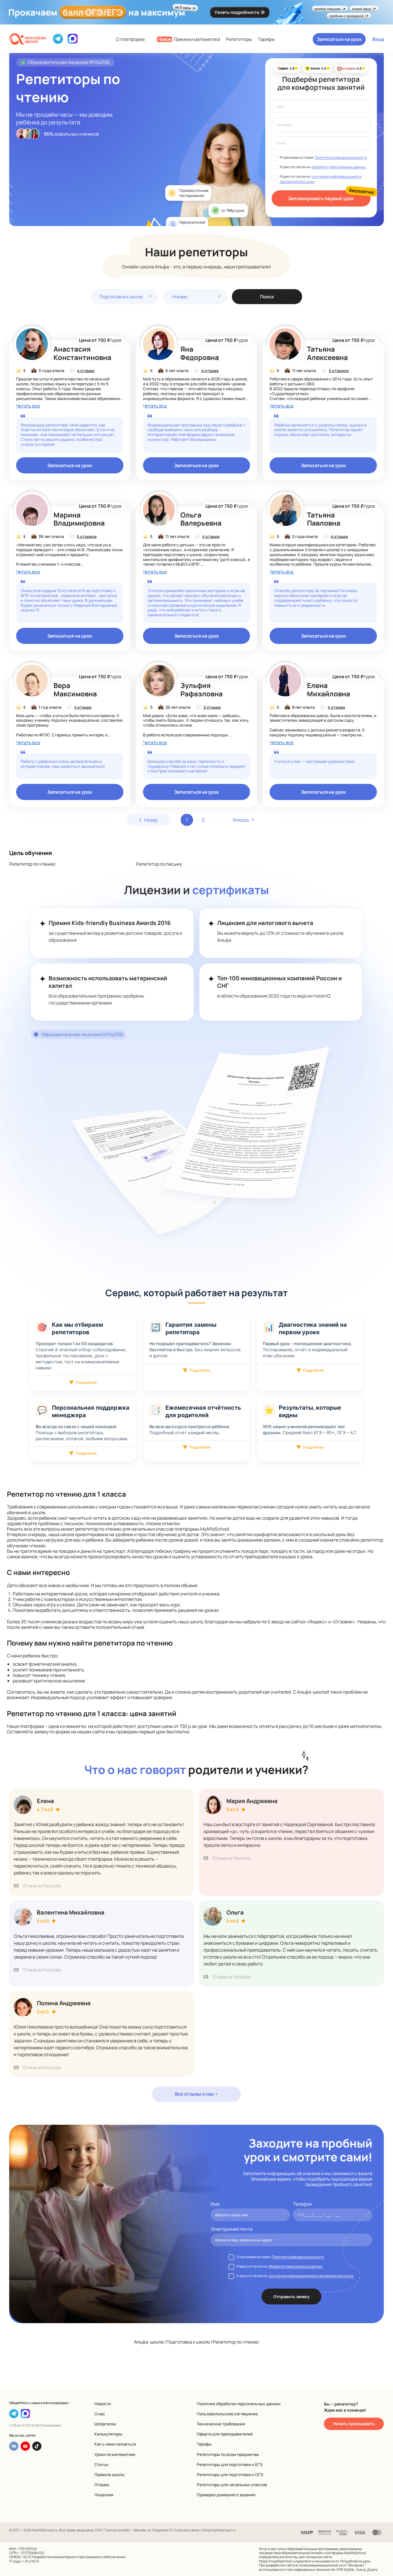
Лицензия (104, 2495)
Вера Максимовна (75, 689)
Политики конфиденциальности (341, 157)
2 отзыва (212, 707)
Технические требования (221, 2424)
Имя (215, 2204)
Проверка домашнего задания (226, 2495)
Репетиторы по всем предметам (228, 2454)
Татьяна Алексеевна (327, 353)
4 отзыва (86, 370)
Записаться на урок (339, 39)
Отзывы (102, 2485)
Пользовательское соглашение (227, 2414)
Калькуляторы (108, 2434)
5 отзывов (339, 370)
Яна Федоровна (200, 353)
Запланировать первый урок (321, 198)
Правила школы (109, 2474)
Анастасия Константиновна (82, 353)
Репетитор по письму (159, 864)
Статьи (101, 2464)
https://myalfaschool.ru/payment (285, 2561)
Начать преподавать (354, 2424)
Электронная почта (232, 2229)
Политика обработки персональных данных (239, 2404)
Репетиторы (239, 39)
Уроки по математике (115, 2454)
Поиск (267, 297)
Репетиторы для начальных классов (232, 2485)
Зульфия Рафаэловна (202, 689)
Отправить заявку (291, 2297)
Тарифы (266, 39)
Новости (103, 2404)
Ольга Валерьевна (201, 519)
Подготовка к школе (121, 297)
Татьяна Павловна (324, 519)
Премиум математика (189, 39)
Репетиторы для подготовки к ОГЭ (230, 2474)
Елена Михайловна (329, 689)
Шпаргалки (105, 2424)
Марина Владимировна (79, 519)
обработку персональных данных (338, 167)
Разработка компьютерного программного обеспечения (79, 2557)
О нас (100, 2414)
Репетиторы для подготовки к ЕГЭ (230, 2464)
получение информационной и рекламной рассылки (311, 2276)
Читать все (28, 406)
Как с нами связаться (115, 2444)
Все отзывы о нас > (196, 2094)
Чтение (179, 297)
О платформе (130, 39)
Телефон (302, 2204)
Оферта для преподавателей (225, 2434)
